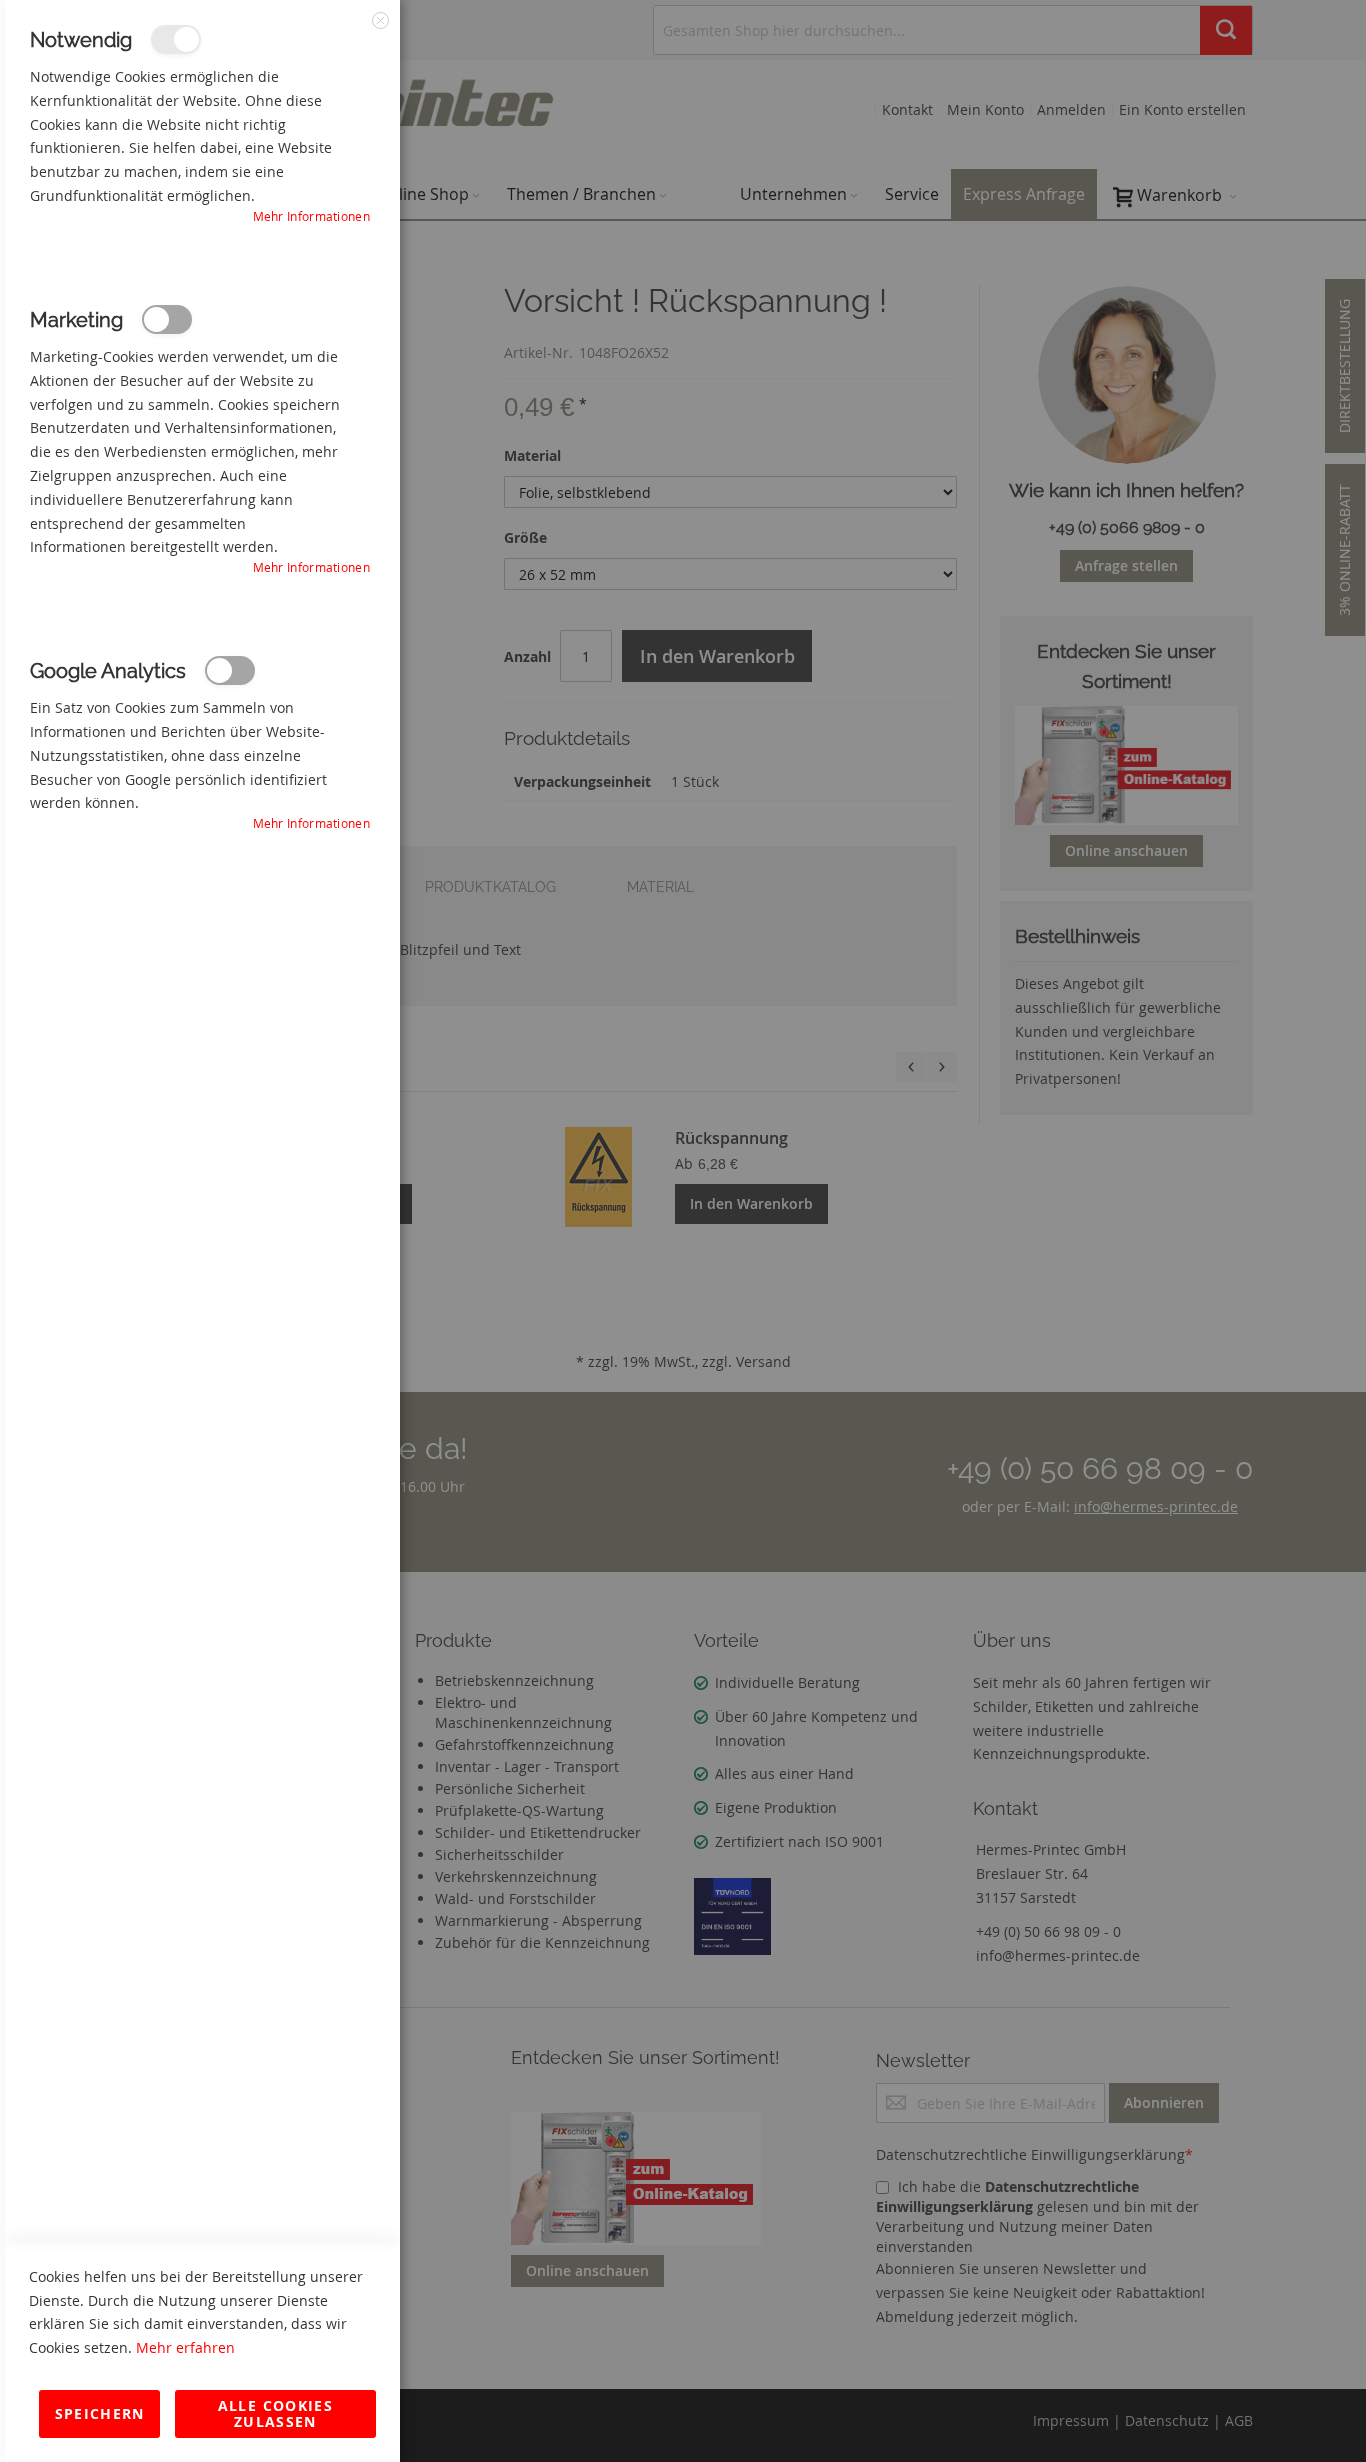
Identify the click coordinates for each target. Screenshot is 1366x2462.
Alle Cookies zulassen (275, 2413)
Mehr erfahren (185, 2347)
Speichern (100, 2413)
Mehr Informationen (311, 216)
